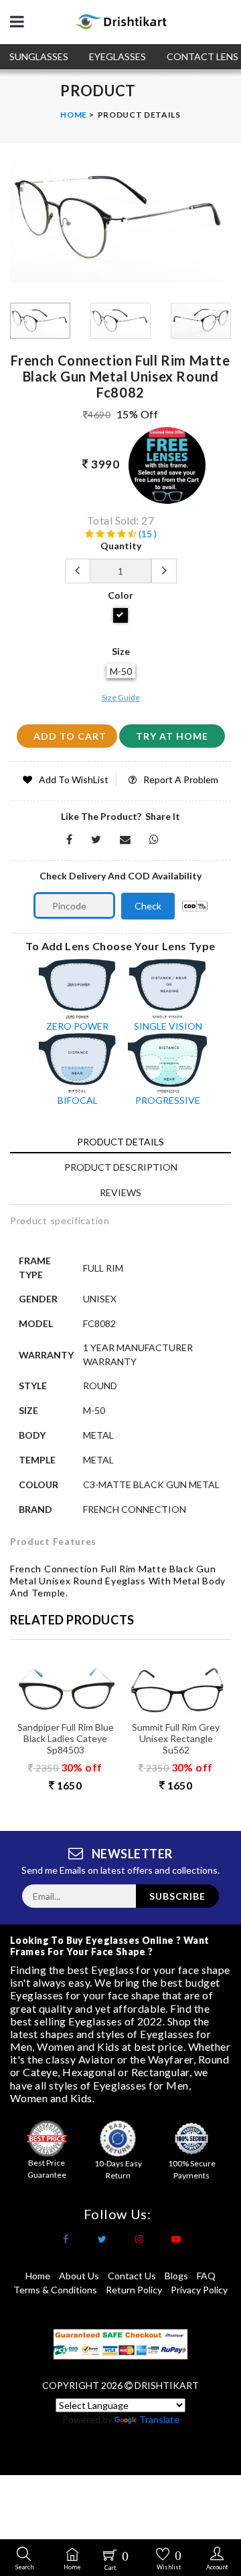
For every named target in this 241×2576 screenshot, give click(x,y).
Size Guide (121, 697)
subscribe (177, 1896)
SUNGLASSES (39, 56)
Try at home (172, 736)
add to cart (70, 736)
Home (74, 115)
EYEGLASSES (117, 56)
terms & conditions (55, 2290)
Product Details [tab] (120, 1142)
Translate (159, 2419)
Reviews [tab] (120, 1192)
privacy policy (199, 2290)
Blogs (176, 2276)
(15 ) (147, 534)
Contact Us (132, 2276)
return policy (134, 2290)
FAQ (206, 2276)
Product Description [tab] (121, 1167)
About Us (79, 2276)
